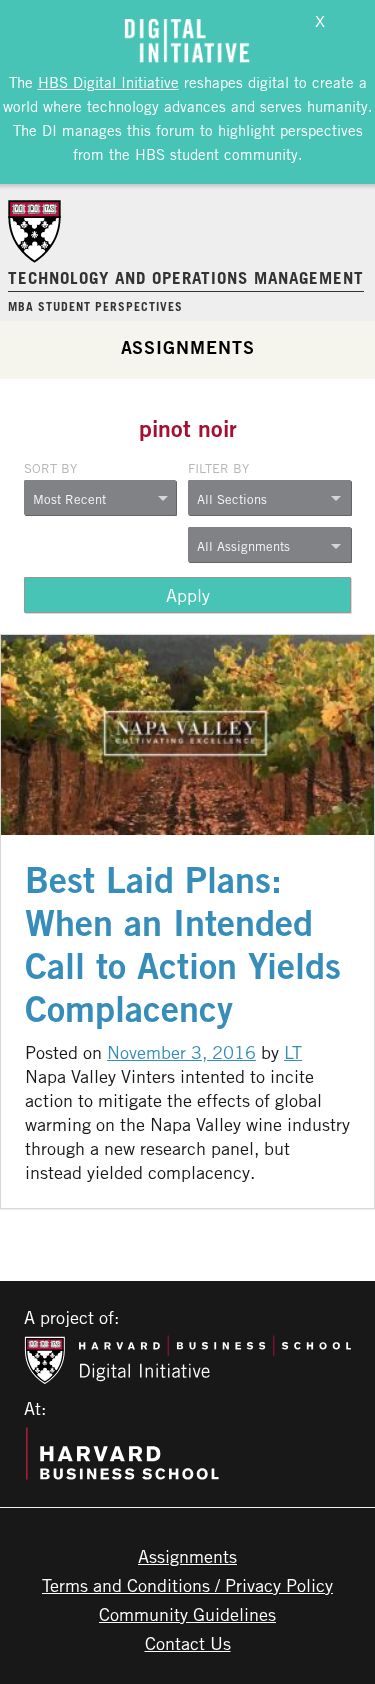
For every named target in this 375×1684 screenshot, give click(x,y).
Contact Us (188, 1643)
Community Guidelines (187, 1614)
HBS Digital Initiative (108, 82)
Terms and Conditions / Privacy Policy (187, 1585)
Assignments (188, 347)
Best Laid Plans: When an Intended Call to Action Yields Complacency (183, 944)
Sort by (50, 468)
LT (293, 1052)
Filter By (218, 468)
